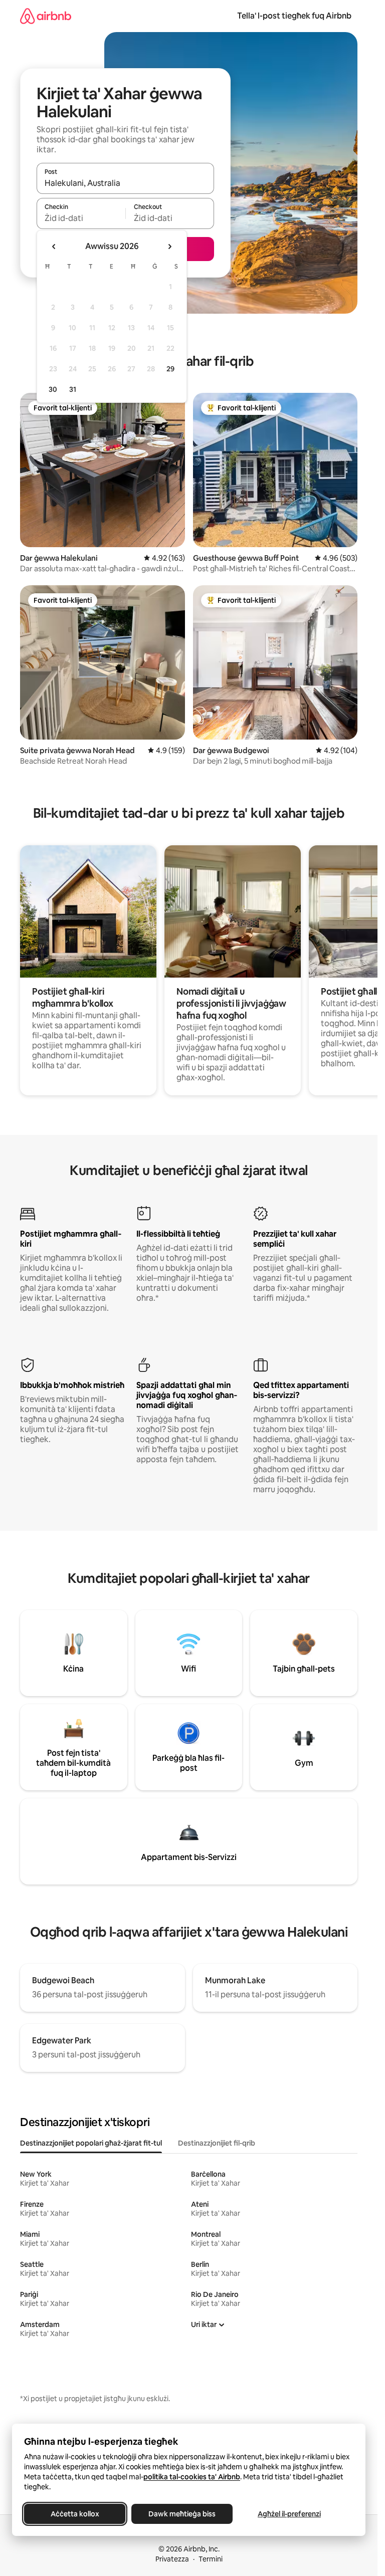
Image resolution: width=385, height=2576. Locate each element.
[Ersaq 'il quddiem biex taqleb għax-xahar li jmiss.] (169, 247)
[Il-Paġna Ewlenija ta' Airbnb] (46, 16)
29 (170, 369)
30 (53, 389)
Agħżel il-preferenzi (289, 2514)
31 (73, 389)
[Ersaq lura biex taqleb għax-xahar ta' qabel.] (54, 247)
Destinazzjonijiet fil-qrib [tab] (217, 2143)
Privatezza (172, 2559)
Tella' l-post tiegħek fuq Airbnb (294, 16)
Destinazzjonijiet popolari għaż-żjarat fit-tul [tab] (91, 2143)
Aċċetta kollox (75, 2514)
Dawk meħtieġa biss (182, 2514)
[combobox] (125, 183)
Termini (211, 2559)
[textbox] (81, 218)
